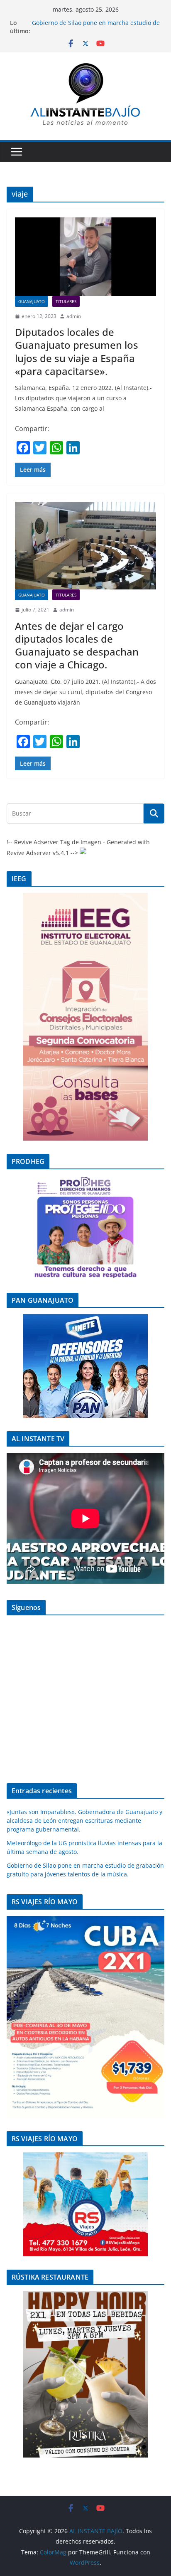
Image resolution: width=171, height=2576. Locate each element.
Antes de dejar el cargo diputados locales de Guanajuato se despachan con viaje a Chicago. (77, 645)
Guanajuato (32, 301)
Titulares (66, 301)
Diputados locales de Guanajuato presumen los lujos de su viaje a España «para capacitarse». (77, 351)
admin (74, 316)
